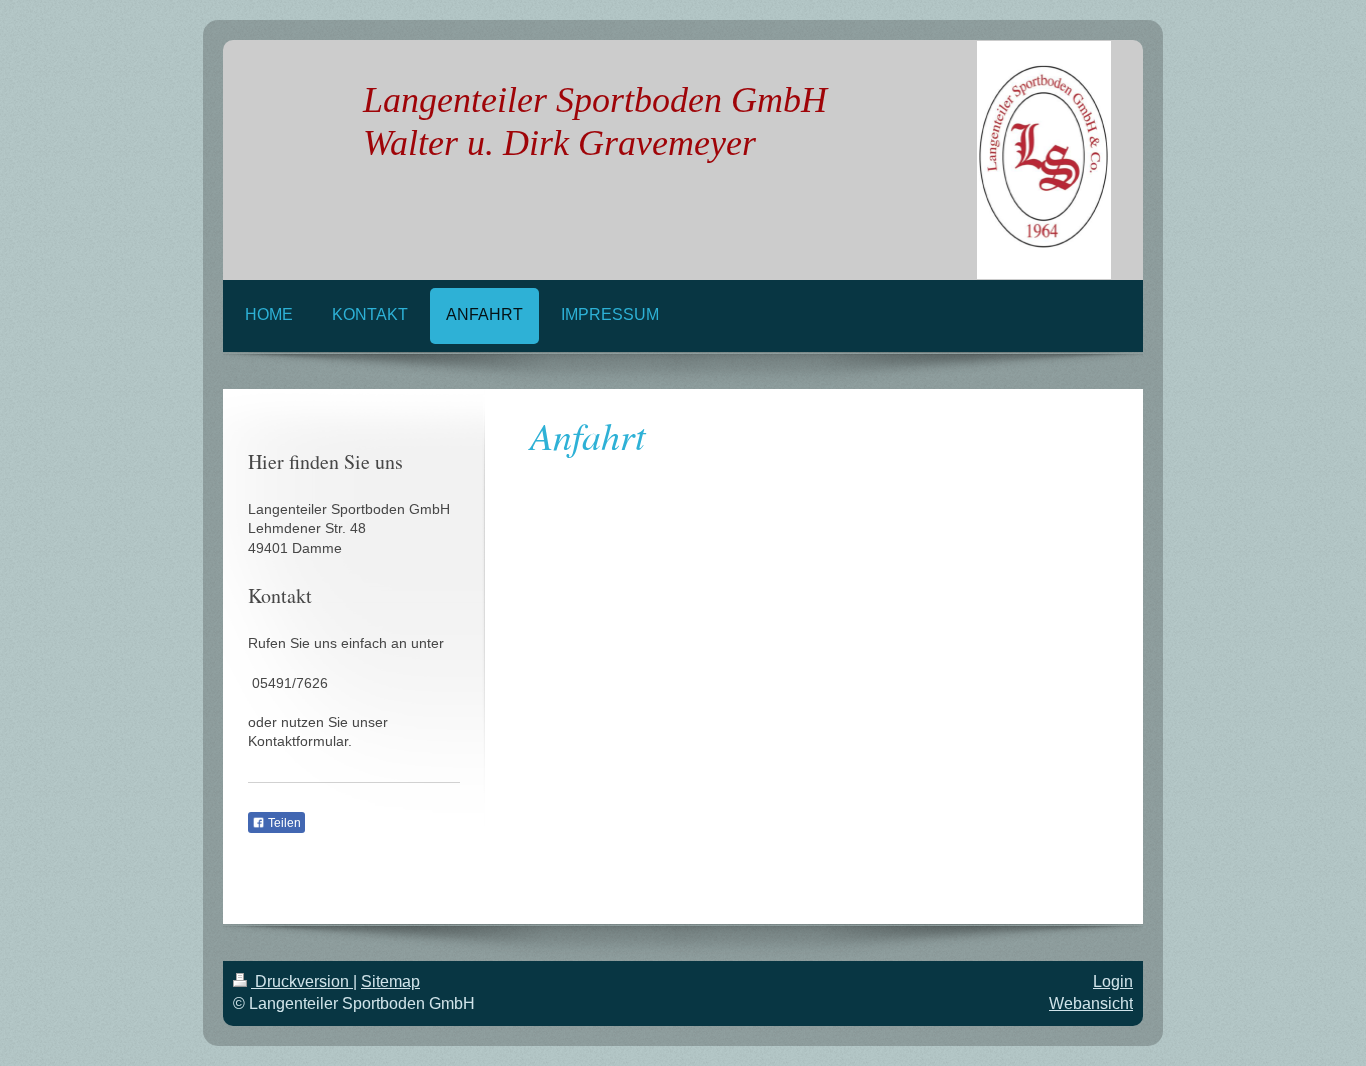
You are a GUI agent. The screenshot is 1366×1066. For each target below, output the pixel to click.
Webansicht (1091, 1003)
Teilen (283, 823)
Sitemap (390, 981)
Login (1113, 981)
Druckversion (302, 981)
